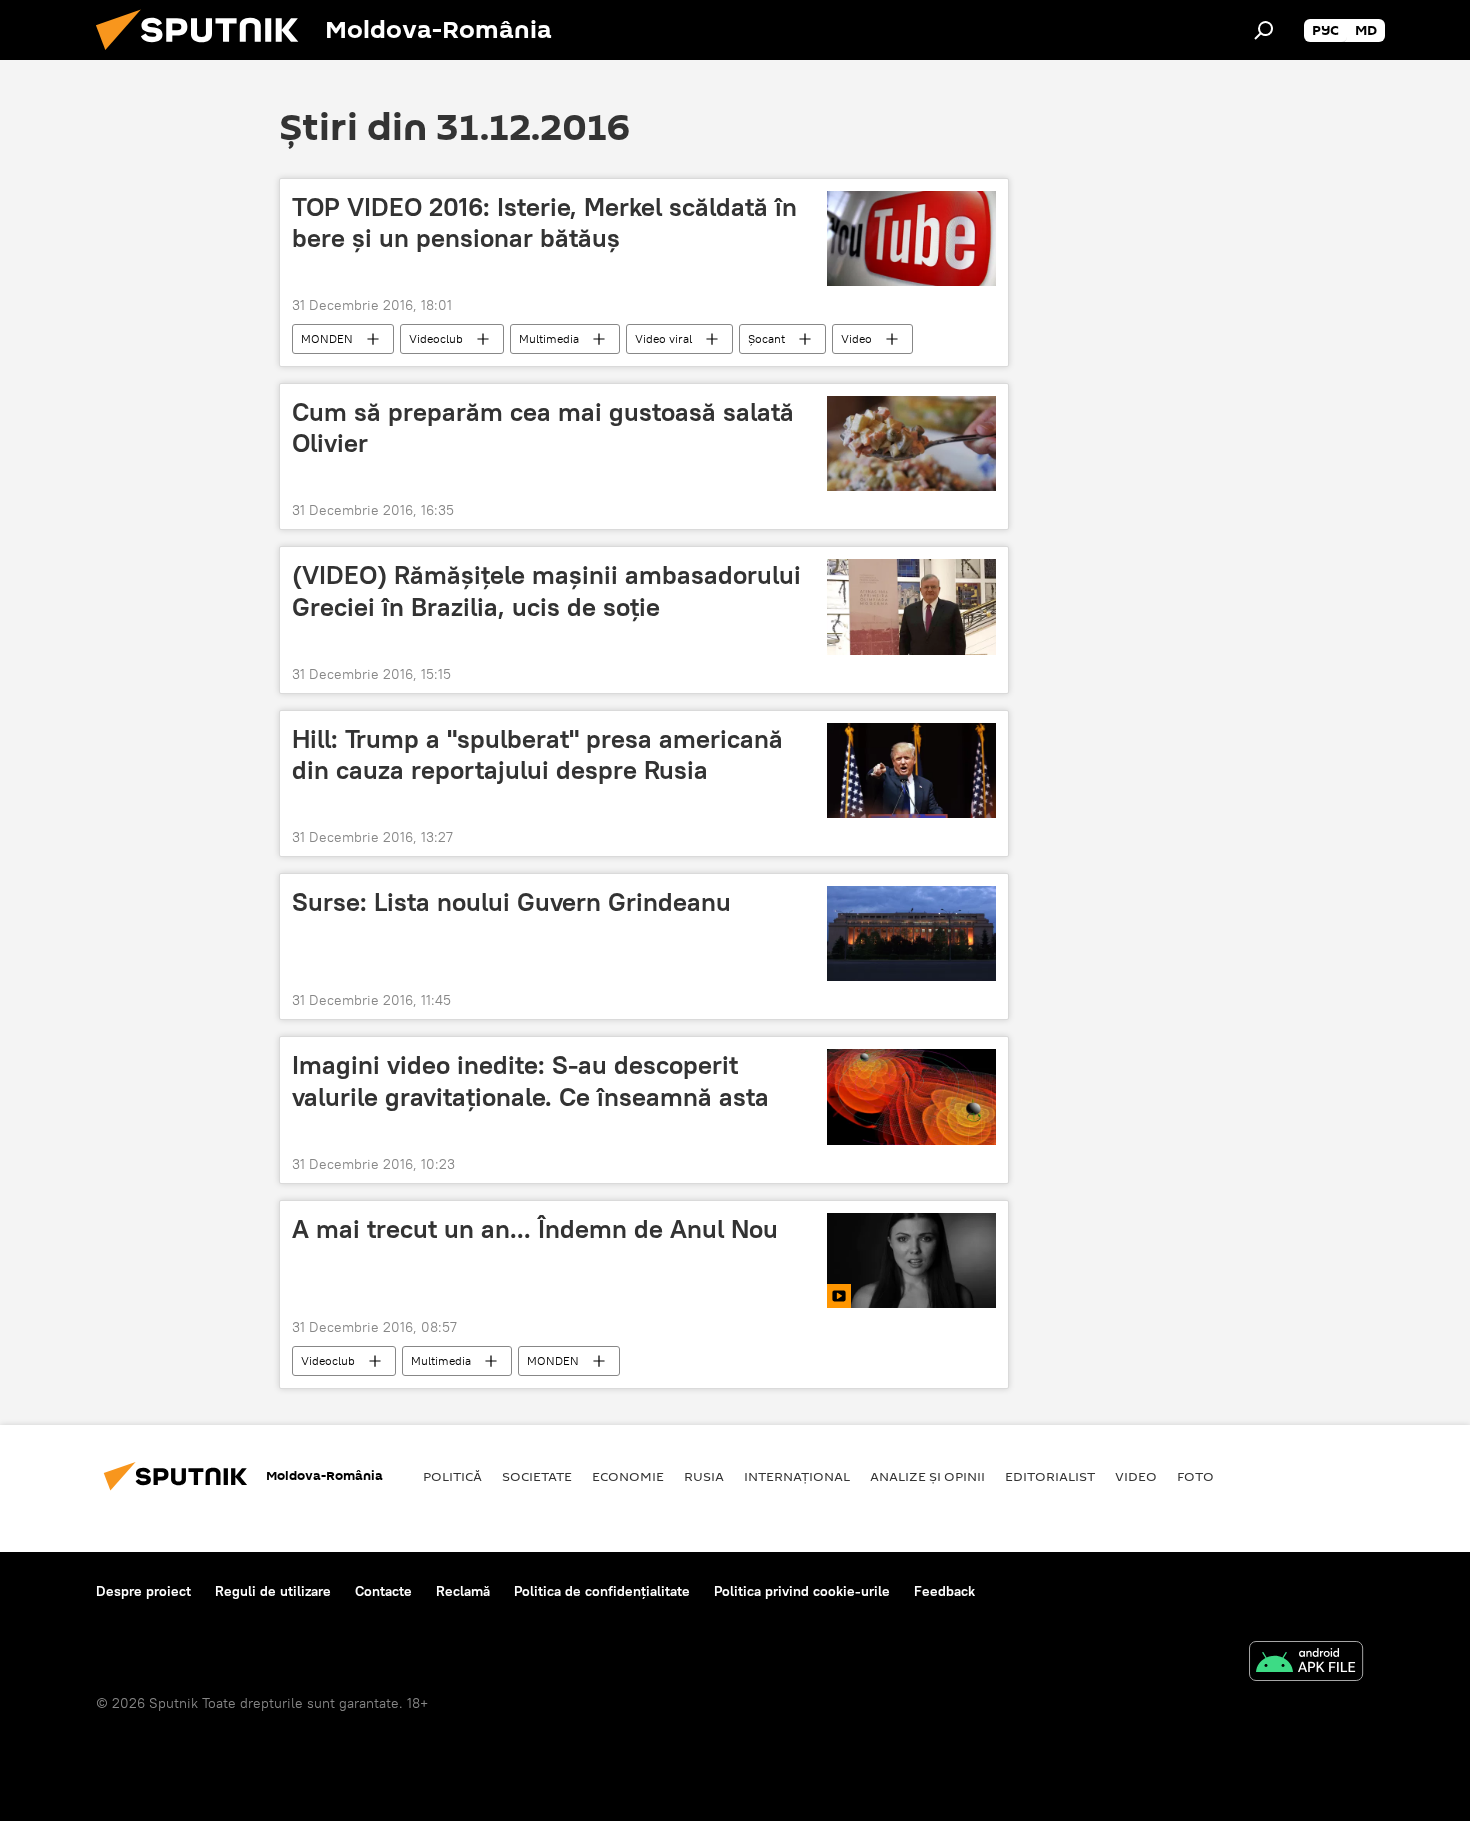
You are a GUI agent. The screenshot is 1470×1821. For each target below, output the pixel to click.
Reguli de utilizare (273, 1591)
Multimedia (549, 338)
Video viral (663, 338)
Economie (628, 1476)
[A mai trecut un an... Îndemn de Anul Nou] (911, 1260)
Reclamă (463, 1591)
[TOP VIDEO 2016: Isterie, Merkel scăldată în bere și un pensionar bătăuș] (911, 238)
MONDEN (327, 338)
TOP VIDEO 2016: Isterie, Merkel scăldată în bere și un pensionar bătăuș (544, 222)
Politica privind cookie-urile (802, 1591)
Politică (452, 1476)
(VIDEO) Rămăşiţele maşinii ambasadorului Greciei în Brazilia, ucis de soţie (546, 590)
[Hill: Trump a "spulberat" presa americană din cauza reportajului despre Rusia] (911, 770)
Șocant (766, 338)
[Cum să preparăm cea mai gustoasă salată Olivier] (911, 443)
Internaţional (797, 1476)
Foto (1195, 1476)
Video (856, 338)
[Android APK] (1306, 1663)
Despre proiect (143, 1591)
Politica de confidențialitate (602, 1591)
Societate (537, 1476)
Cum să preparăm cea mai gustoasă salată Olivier (543, 427)
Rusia (704, 1476)
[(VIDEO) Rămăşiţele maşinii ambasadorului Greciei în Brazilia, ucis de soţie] (911, 606)
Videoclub (436, 338)
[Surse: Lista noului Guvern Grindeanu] (911, 933)
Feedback (944, 1591)
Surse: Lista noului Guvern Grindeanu (511, 902)
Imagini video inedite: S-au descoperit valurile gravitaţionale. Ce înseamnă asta (530, 1080)
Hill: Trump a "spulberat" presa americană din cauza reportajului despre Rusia (537, 754)
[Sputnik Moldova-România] (205, 55)
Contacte (383, 1591)
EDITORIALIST (1050, 1476)
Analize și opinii (927, 1476)
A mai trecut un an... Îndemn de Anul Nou (535, 1229)
